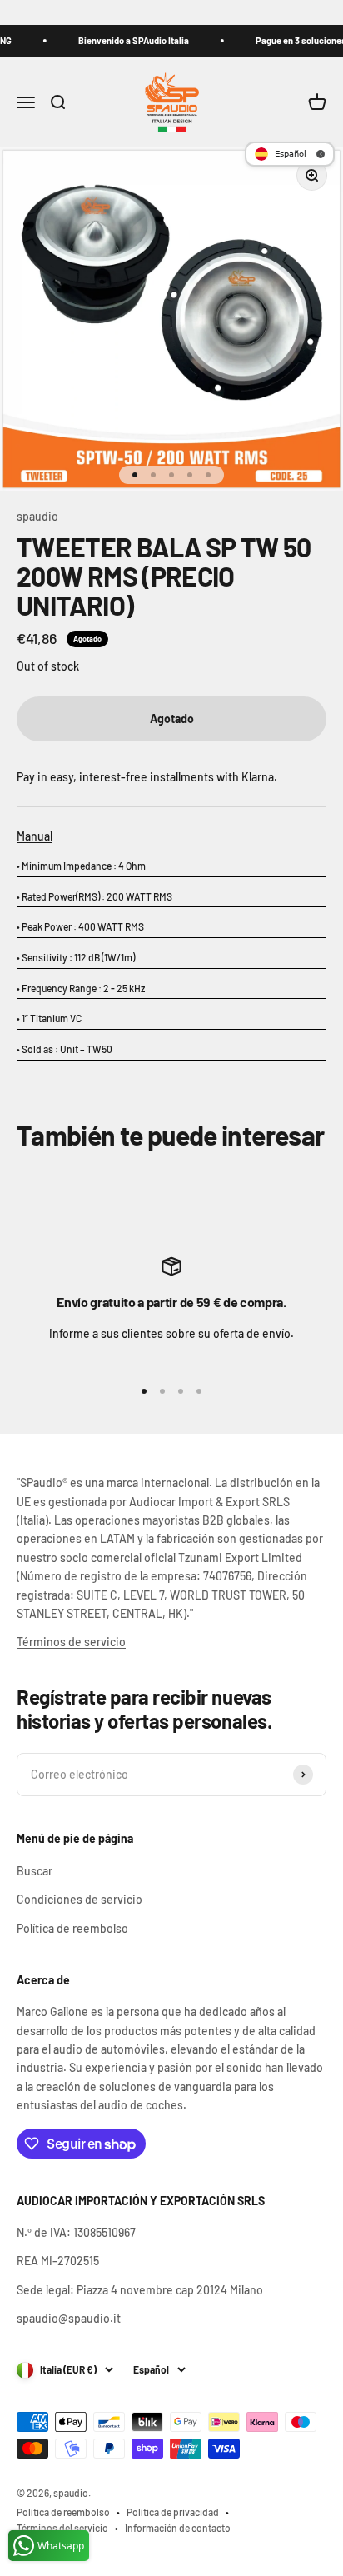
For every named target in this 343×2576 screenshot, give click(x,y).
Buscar (35, 1871)
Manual (35, 836)
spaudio (37, 516)
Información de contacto (178, 2528)
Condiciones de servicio (80, 1899)
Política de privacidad (173, 2512)
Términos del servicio (62, 2528)
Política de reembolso (72, 1928)
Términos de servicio (71, 1642)
